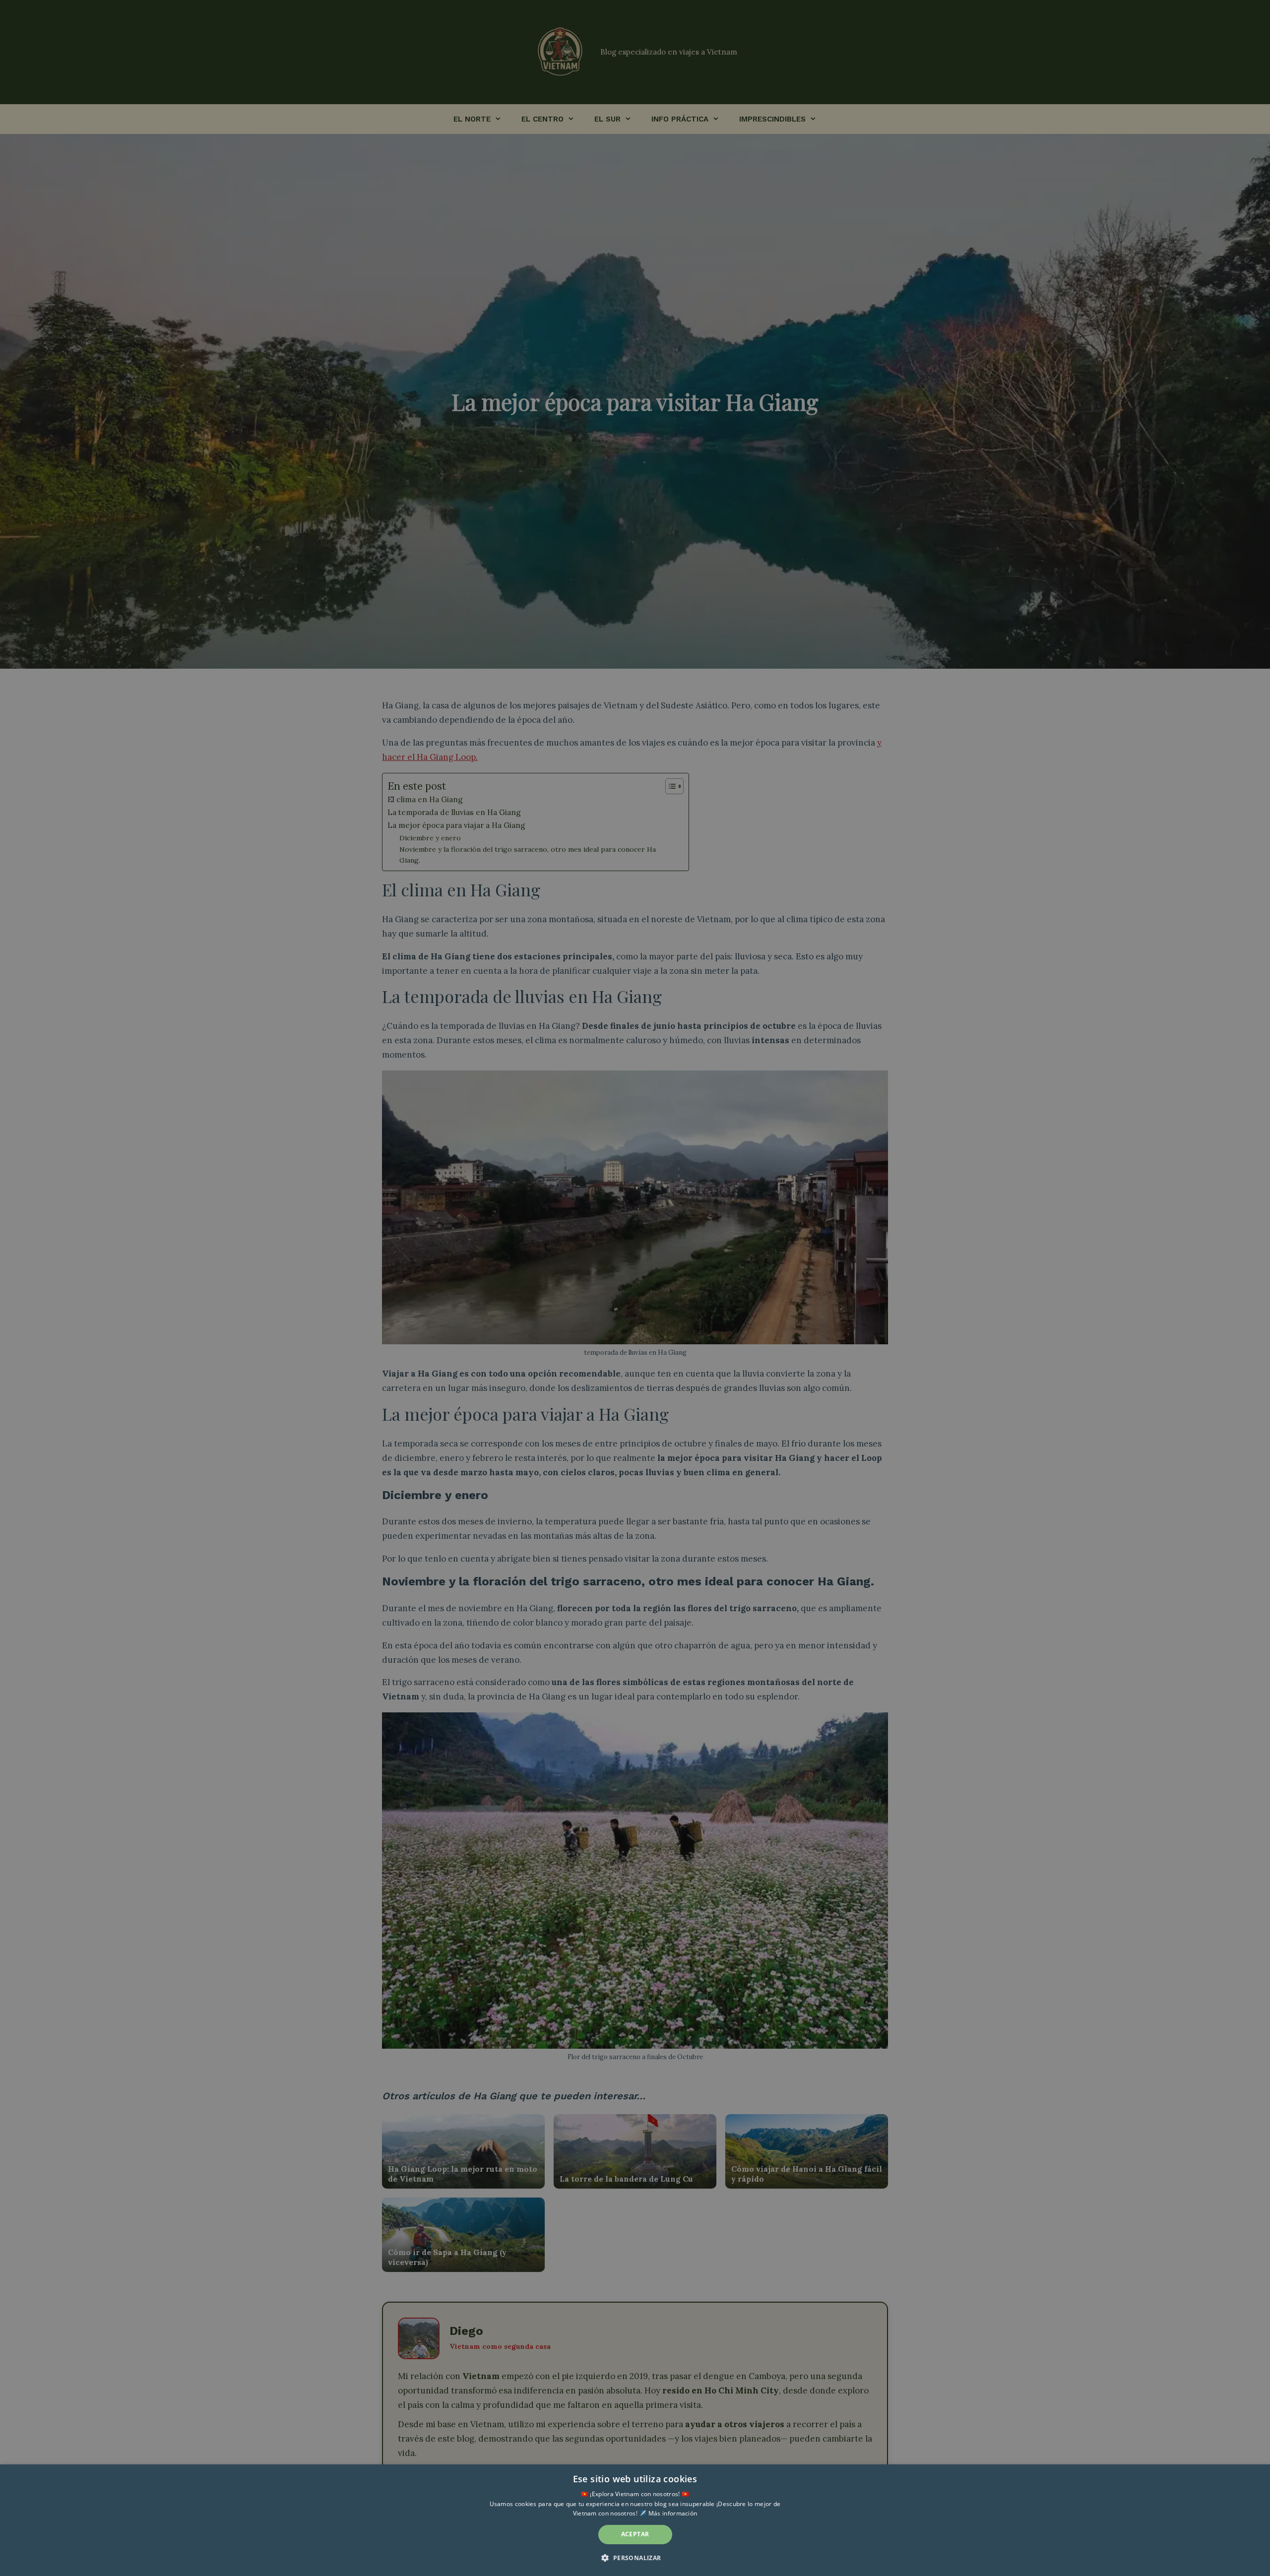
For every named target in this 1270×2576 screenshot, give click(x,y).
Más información (673, 2513)
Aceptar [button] (635, 2534)
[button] (635, 2558)
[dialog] (635, 2520)
